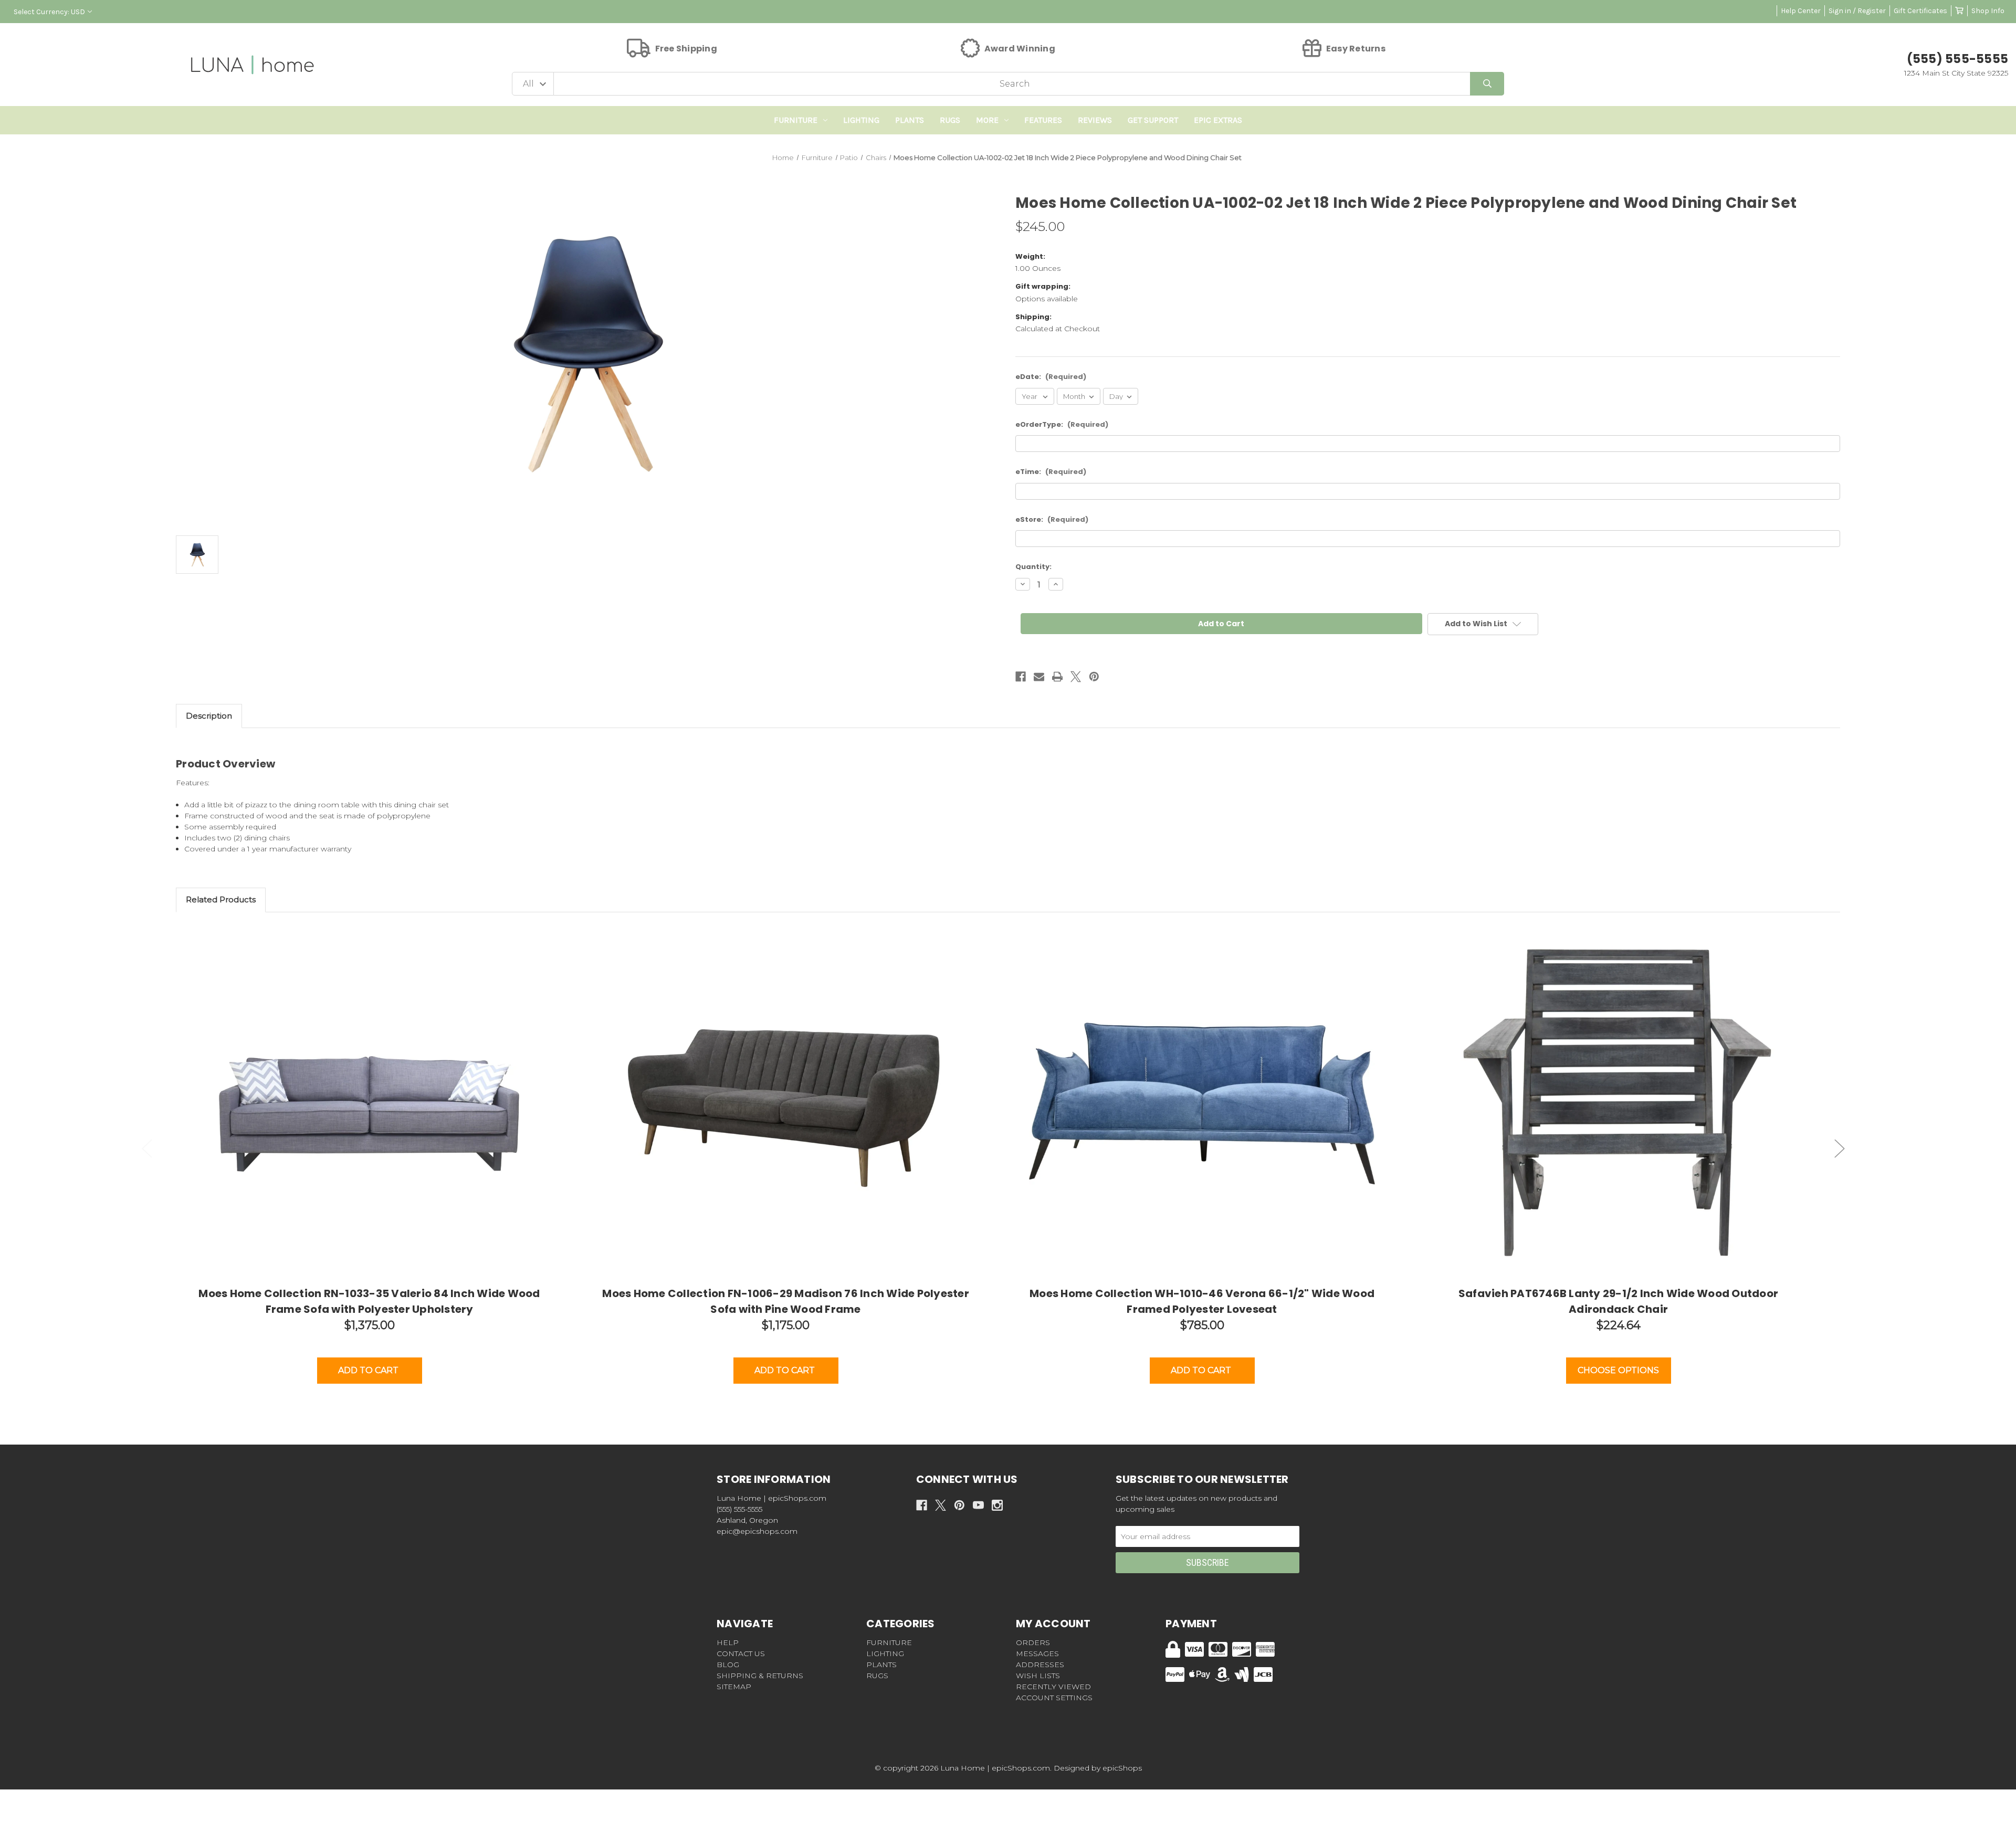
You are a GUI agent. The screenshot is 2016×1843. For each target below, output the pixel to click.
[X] (1076, 677)
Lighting (861, 120)
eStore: (1052, 519)
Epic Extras (1218, 120)
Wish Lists (1038, 1676)
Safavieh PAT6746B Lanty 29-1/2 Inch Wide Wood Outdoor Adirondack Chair (1618, 1301)
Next (1840, 1148)
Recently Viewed (1053, 1687)
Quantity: (1033, 567)
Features (1043, 120)
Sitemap (734, 1687)
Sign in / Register (1857, 11)
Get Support (1153, 120)
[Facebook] (1021, 677)
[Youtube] (978, 1505)
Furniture (796, 120)
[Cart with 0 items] (1959, 11)
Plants (910, 120)
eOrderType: (1062, 424)
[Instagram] (997, 1505)
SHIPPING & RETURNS (760, 1676)
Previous (147, 1148)
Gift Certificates (1920, 11)
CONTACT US (741, 1654)
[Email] (1039, 677)
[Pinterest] (1094, 677)
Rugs (950, 120)
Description (209, 716)
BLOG (728, 1665)
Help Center (1801, 11)
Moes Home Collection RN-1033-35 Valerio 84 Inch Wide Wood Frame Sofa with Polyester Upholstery (369, 1301)
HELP (728, 1642)
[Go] (1487, 84)
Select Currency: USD (49, 12)
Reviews (1095, 120)
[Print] (1057, 677)
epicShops (1122, 1768)
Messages (1037, 1654)
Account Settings (1054, 1698)
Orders (1033, 1642)
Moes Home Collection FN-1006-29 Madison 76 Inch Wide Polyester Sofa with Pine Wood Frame (786, 1301)
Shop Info (1988, 11)
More (987, 120)
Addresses (1040, 1665)
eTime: (1051, 472)
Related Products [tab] (221, 899)
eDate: (1051, 377)
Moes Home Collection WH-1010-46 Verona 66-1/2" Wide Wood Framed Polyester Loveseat (1202, 1301)
